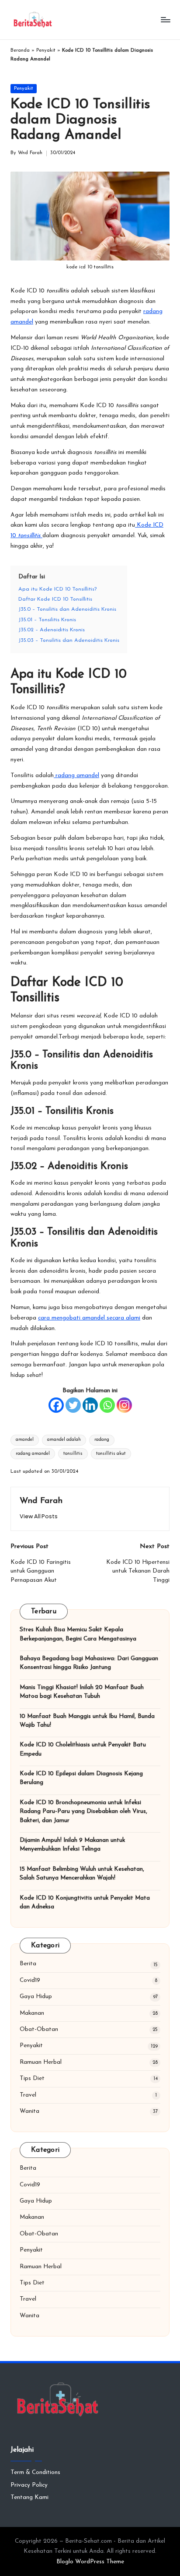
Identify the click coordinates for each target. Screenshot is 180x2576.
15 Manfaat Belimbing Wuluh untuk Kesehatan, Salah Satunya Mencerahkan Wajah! (82, 1874)
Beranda (20, 51)
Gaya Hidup (36, 1997)
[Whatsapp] (107, 1405)
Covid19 (30, 1980)
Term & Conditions (35, 2472)
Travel (28, 2095)
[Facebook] (56, 1405)
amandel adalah (64, 1440)
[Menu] (165, 19)
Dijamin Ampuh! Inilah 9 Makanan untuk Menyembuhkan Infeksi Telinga (72, 1845)
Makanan (32, 2013)
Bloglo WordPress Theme (90, 2562)
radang (102, 1440)
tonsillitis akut (111, 1454)
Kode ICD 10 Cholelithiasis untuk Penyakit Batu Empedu (83, 1749)
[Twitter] (73, 1405)
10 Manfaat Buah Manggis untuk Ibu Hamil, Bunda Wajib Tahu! (87, 1721)
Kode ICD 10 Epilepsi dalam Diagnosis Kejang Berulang (81, 1778)
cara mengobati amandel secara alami (89, 1318)
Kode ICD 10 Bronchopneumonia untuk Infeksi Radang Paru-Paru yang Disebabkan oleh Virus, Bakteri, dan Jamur (83, 1812)
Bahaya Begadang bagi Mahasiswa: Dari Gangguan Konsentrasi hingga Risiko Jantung (89, 1663)
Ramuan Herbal (41, 2062)
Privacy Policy (29, 2485)
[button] (39, 1516)
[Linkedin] (90, 1405)
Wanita (29, 2111)
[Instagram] (124, 1405)
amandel (25, 1440)
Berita (28, 1964)
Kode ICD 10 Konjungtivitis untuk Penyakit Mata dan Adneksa (85, 1902)
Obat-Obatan (39, 2029)
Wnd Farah (41, 1501)
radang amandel (76, 776)
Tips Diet (32, 2078)
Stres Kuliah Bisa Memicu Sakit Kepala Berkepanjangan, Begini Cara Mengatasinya (78, 1634)
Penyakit (46, 51)
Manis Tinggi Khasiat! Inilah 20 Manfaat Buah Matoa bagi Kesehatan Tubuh (82, 1692)
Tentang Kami (29, 2497)
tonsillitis (73, 1454)
